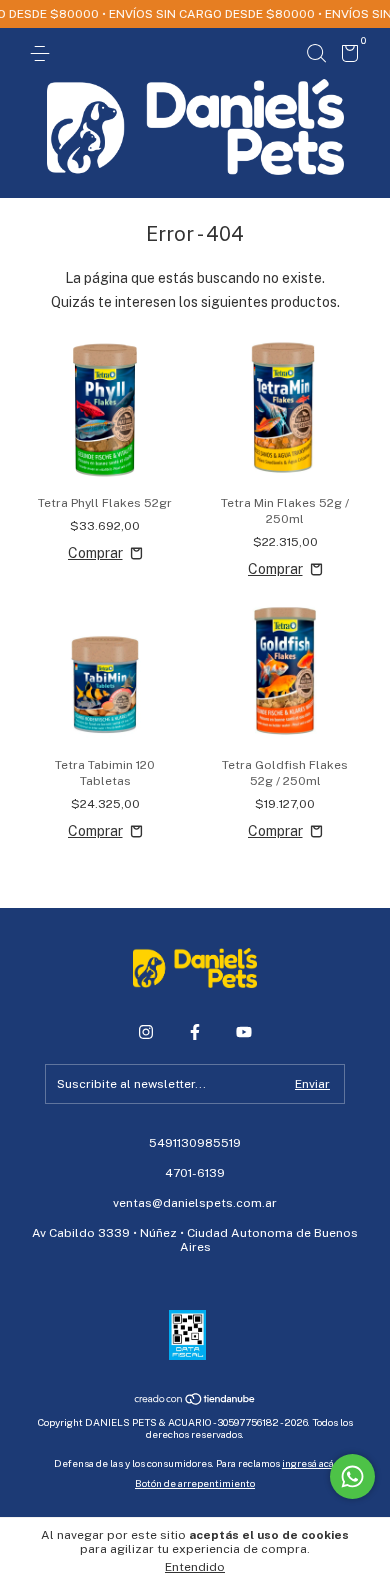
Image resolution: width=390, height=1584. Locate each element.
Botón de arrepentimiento (195, 1483)
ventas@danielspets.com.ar (195, 1203)
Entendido (195, 1567)
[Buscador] (316, 54)
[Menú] (43, 54)
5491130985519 (195, 1143)
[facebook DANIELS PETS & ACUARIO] (195, 1032)
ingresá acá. (309, 1463)
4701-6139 (195, 1173)
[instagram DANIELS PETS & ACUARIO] (146, 1032)
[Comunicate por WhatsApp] (352, 1476)
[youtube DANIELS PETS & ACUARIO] (244, 1032)
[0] (346, 57)
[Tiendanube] (195, 1400)
